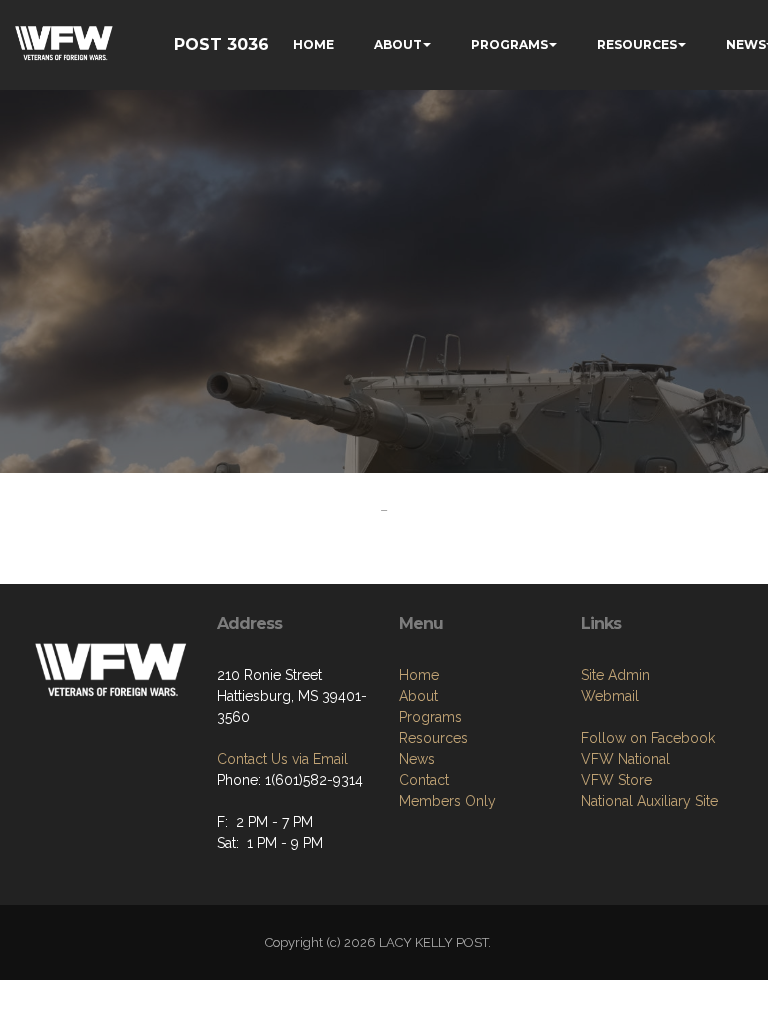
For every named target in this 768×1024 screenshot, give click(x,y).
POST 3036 (221, 44)
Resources (433, 738)
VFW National (625, 759)
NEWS (746, 44)
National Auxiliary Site (649, 801)
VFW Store (616, 780)
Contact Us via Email (282, 759)
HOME (313, 44)
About (418, 696)
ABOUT (398, 44)
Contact (424, 780)
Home (419, 675)
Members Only (447, 801)
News (417, 759)
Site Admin (615, 675)
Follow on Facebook (648, 738)
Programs (430, 717)
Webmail (610, 696)
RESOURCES (637, 44)
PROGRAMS (509, 44)
